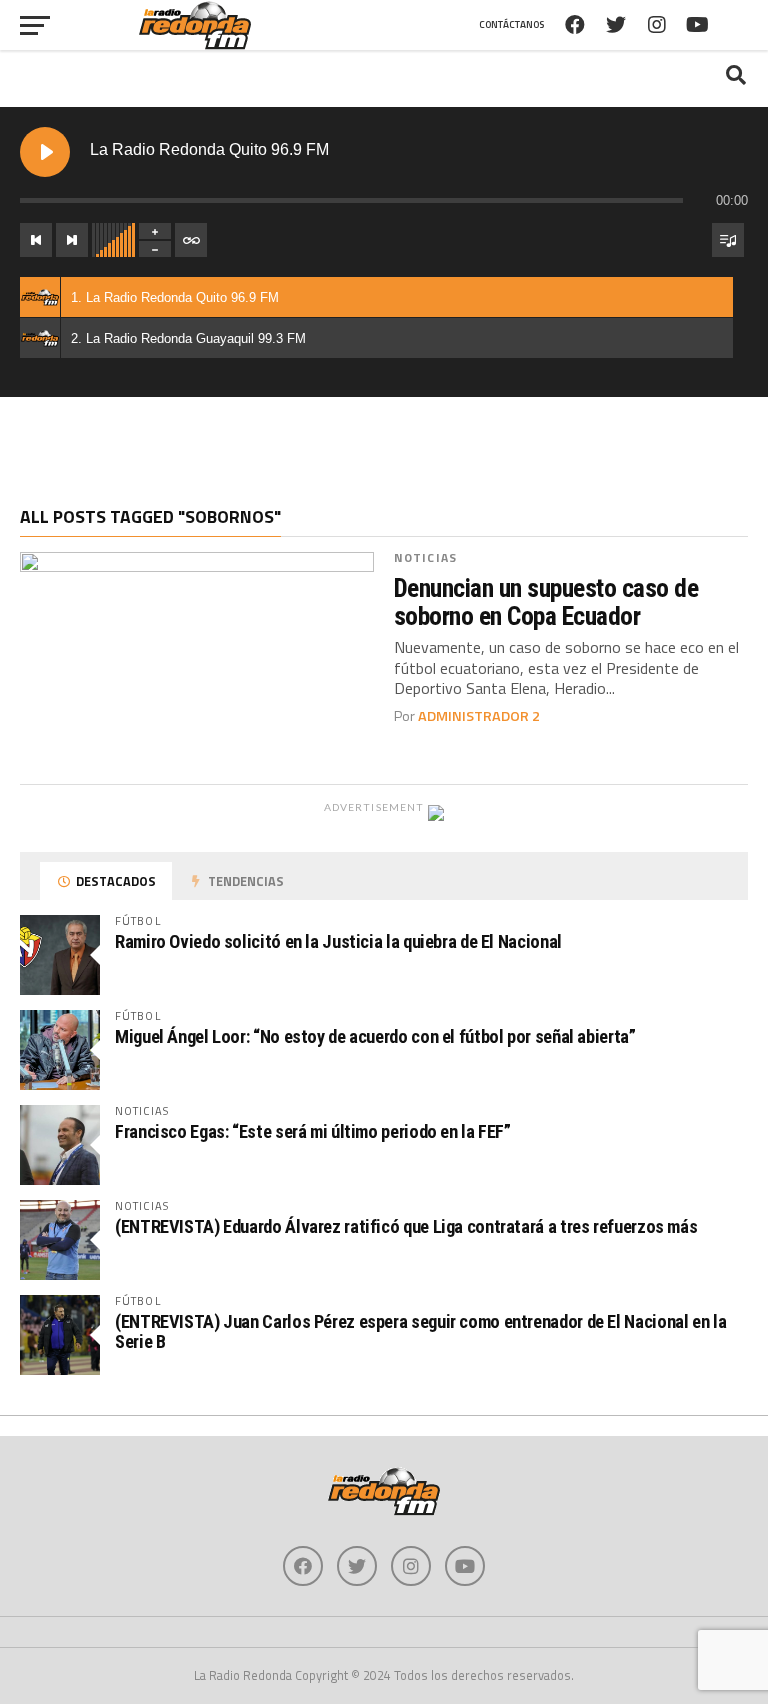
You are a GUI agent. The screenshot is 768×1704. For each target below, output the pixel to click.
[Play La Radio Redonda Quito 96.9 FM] (45, 152)
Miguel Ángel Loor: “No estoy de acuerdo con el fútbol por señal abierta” (375, 1036)
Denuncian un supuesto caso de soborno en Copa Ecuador (546, 602)
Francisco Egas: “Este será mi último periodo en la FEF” (313, 1131)
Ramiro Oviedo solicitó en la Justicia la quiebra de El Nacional (338, 941)
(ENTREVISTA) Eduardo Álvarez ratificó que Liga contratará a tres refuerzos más (406, 1226)
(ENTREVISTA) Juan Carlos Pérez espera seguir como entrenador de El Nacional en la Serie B (420, 1331)
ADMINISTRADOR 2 (479, 716)
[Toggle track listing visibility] (728, 240)
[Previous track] (36, 240)
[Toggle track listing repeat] (191, 240)
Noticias (425, 557)
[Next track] (72, 240)
